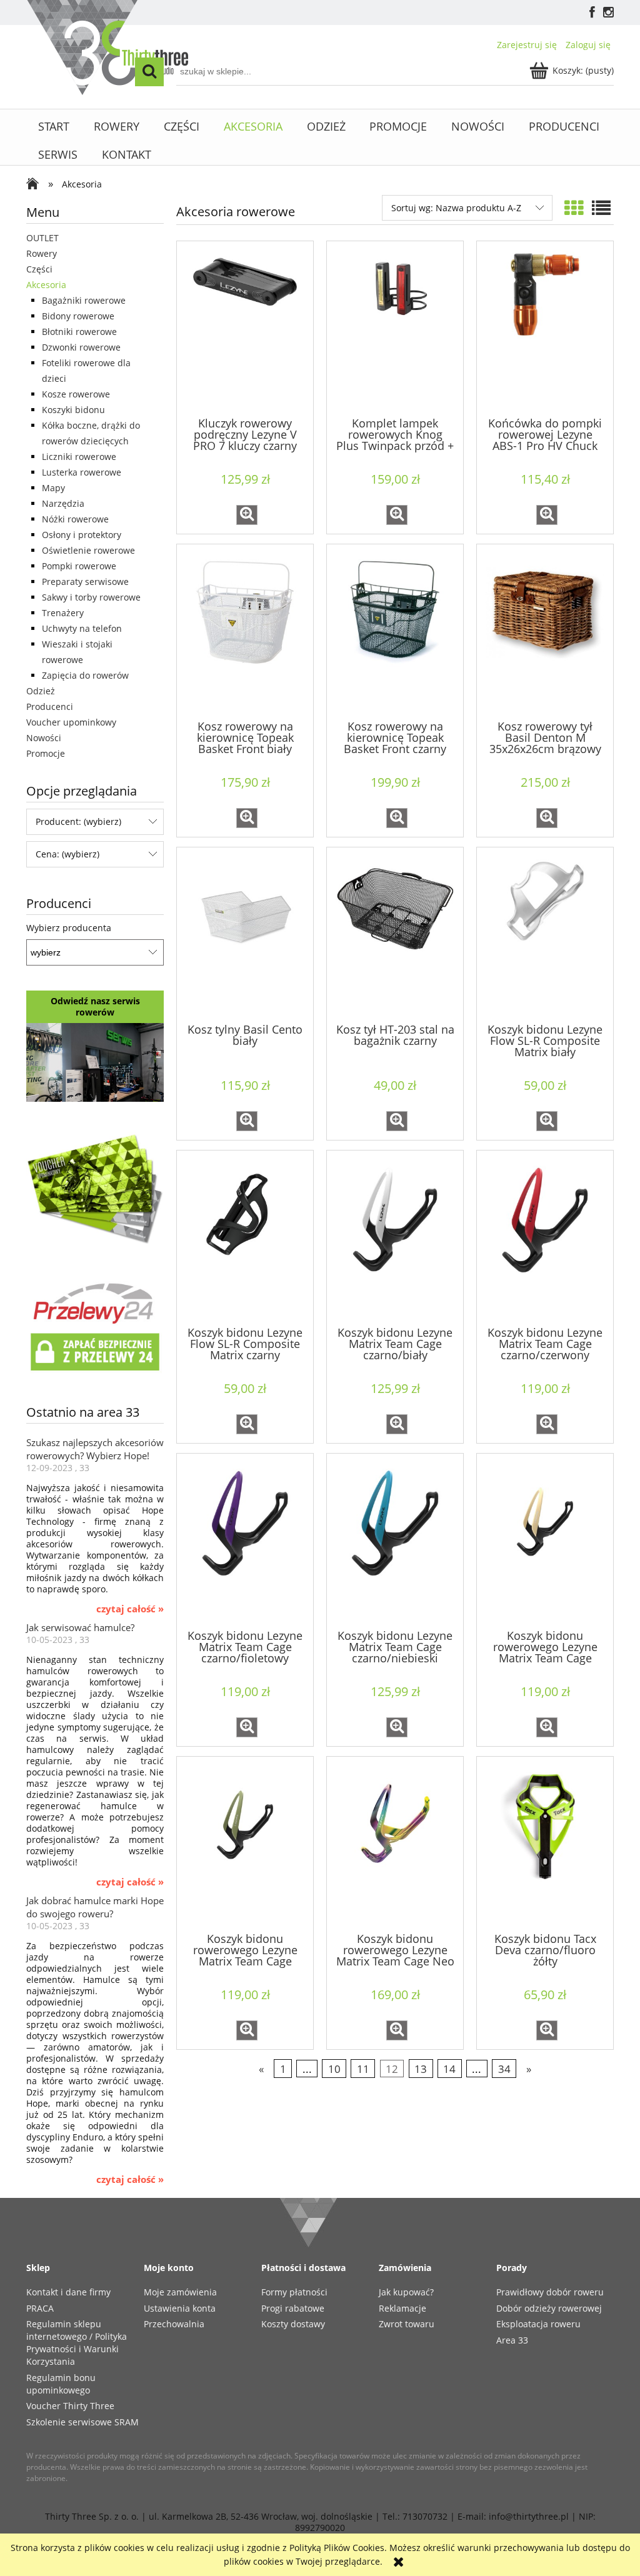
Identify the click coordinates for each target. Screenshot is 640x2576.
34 (504, 2069)
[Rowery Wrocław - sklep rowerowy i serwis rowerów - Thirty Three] (36, 185)
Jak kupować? (406, 2292)
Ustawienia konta (180, 2308)
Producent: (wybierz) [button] (78, 821)
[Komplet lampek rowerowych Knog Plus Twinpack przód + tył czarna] (395, 328)
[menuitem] (54, 127)
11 (363, 2069)
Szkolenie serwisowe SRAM (82, 2422)
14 (449, 2069)
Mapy (53, 488)
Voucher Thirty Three (70, 2406)
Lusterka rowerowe (82, 472)
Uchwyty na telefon (82, 628)
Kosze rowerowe (76, 394)
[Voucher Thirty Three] (95, 1187)
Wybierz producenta (69, 928)
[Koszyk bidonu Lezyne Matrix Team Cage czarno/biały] (395, 1237)
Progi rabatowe (293, 2308)
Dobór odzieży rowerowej (549, 2308)
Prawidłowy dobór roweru (550, 2292)
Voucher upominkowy (71, 722)
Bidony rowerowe (78, 316)
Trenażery (63, 613)
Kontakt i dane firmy (68, 2292)
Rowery (42, 253)
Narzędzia (63, 503)
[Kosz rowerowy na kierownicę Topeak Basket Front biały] (245, 631)
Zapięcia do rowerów (85, 675)
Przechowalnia (174, 2324)
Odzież (41, 691)
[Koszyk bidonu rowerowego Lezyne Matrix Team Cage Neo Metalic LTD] (395, 1844)
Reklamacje (402, 2308)
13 (421, 2069)
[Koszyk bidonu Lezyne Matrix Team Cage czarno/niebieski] (395, 1540)
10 (334, 2069)
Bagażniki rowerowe (84, 300)
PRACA (40, 2308)
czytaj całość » (130, 1609)
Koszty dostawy (293, 2324)
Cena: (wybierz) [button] (67, 854)
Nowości (44, 738)
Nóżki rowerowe (75, 519)
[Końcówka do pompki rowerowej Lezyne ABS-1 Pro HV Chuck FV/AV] (545, 328)
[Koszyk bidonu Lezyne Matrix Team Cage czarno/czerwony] (545, 1237)
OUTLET (42, 238)
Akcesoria (46, 285)
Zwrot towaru (407, 2324)
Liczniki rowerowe (79, 457)
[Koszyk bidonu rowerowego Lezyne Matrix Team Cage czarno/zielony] (245, 1844)
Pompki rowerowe (79, 566)
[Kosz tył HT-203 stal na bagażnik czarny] (395, 934)
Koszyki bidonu (73, 410)
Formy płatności (294, 2292)
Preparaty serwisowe (85, 582)
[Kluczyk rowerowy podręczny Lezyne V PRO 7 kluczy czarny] (245, 328)
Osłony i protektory (82, 535)
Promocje (46, 753)
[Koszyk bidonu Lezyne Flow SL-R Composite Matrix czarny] (245, 1237)
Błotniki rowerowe (79, 332)
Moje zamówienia (180, 2292)
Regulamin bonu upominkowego (61, 2384)
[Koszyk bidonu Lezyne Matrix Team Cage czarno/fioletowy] (245, 1540)
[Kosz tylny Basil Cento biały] (245, 934)
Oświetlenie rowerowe (88, 550)
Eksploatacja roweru (538, 2324)
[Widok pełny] (601, 208)
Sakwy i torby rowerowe (91, 597)
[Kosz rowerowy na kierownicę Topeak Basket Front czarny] (395, 631)
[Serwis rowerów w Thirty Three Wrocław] (95, 1061)
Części (39, 269)
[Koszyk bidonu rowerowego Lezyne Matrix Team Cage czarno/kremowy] (545, 1540)
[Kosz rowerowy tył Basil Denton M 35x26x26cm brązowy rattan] (545, 631)
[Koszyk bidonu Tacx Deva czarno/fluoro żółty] (545, 1844)
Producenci (50, 706)
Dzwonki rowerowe (81, 347)
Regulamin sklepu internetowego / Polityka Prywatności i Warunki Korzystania (77, 2343)
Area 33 (512, 2340)
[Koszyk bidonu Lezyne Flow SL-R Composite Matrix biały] (545, 934)
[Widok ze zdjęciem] (574, 208)
